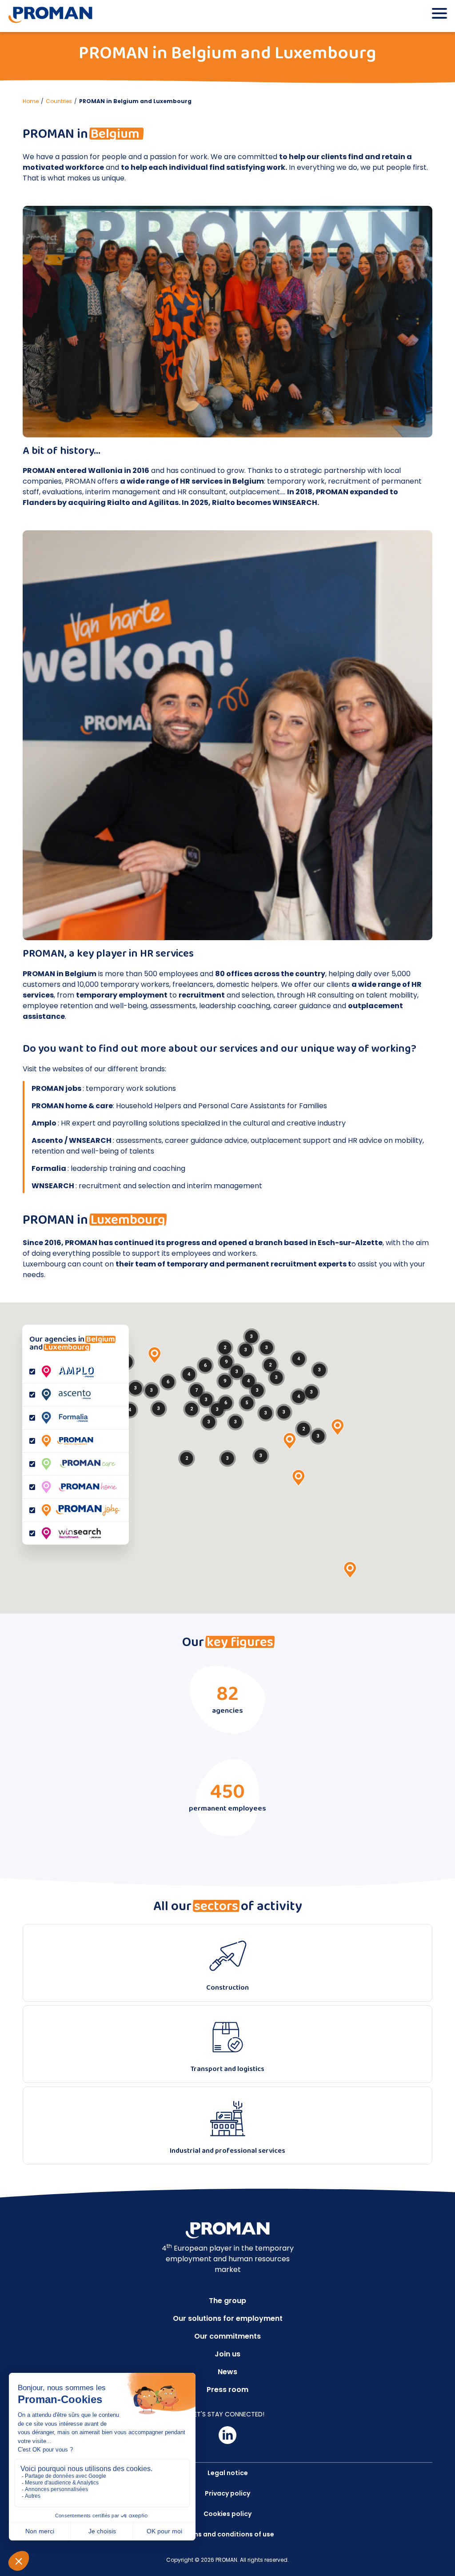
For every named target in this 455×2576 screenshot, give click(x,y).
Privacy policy (227, 2493)
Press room (227, 2390)
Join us (227, 2354)
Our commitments (227, 2336)
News (227, 2372)
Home (31, 101)
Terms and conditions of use (228, 2534)
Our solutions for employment (228, 2318)
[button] (155, 1355)
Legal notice (228, 2473)
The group (227, 2301)
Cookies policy (227, 2514)
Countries (59, 101)
